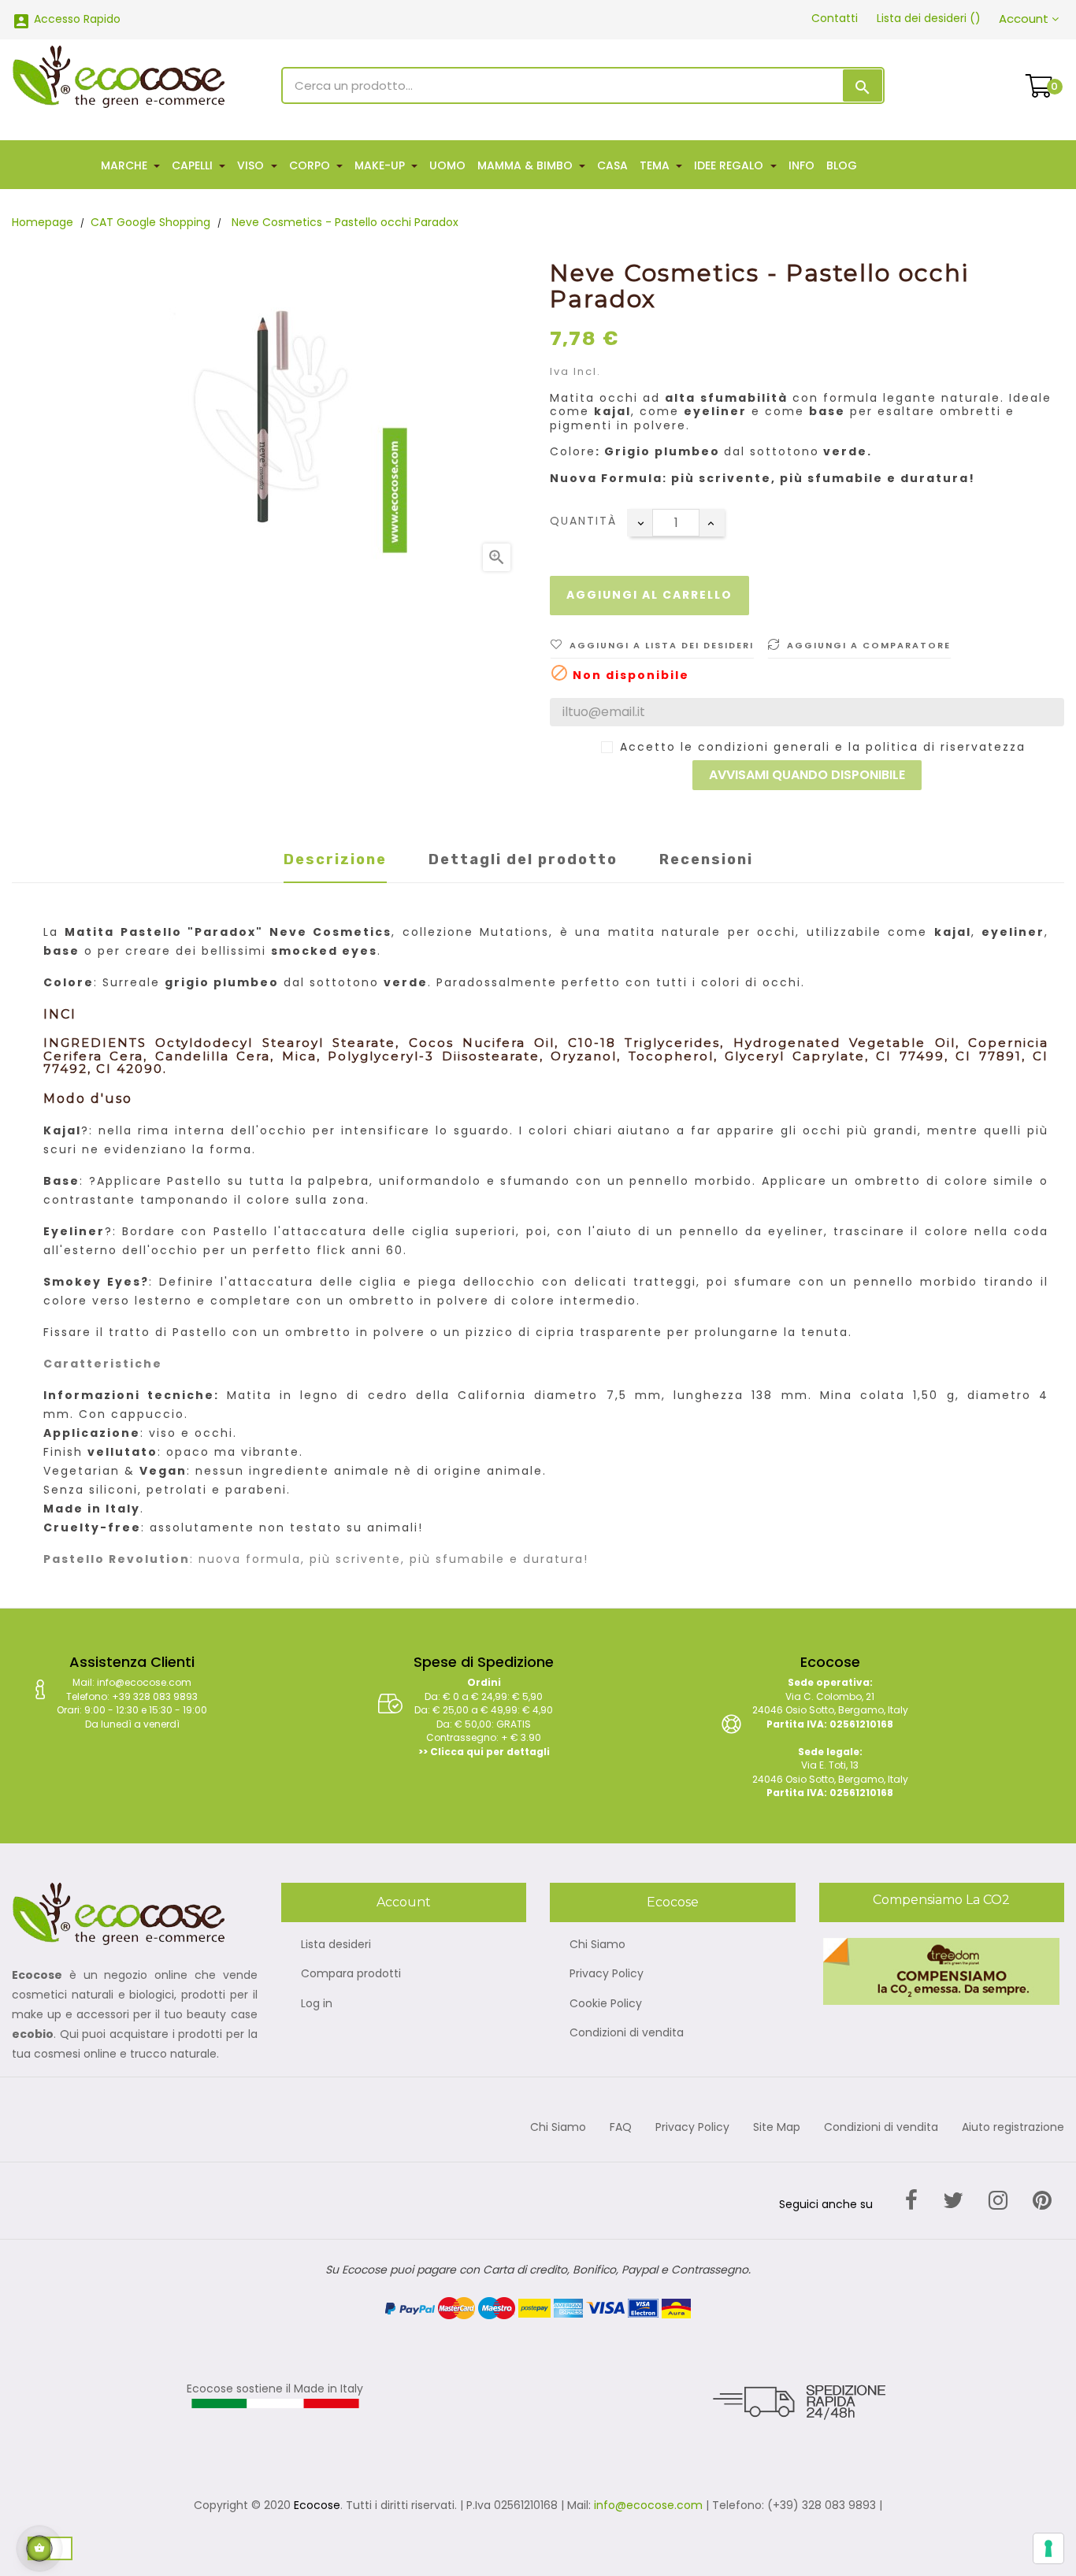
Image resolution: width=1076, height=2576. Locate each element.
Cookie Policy (606, 2004)
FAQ (621, 2128)
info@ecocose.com (648, 2505)
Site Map (777, 2128)
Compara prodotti (351, 1974)
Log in (317, 2004)
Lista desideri (336, 1945)
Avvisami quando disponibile (807, 775)
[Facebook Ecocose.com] (911, 2201)
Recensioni (706, 859)
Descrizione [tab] (335, 859)
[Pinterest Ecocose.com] (1042, 2201)
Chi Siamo (597, 1945)
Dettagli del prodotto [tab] (523, 859)
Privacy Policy (607, 1974)
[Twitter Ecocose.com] (953, 2201)
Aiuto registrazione (1013, 2128)
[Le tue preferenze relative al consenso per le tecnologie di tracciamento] (1048, 2548)
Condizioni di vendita (627, 2033)
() (929, 18)
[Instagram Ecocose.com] (998, 2201)
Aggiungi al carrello (649, 595)
